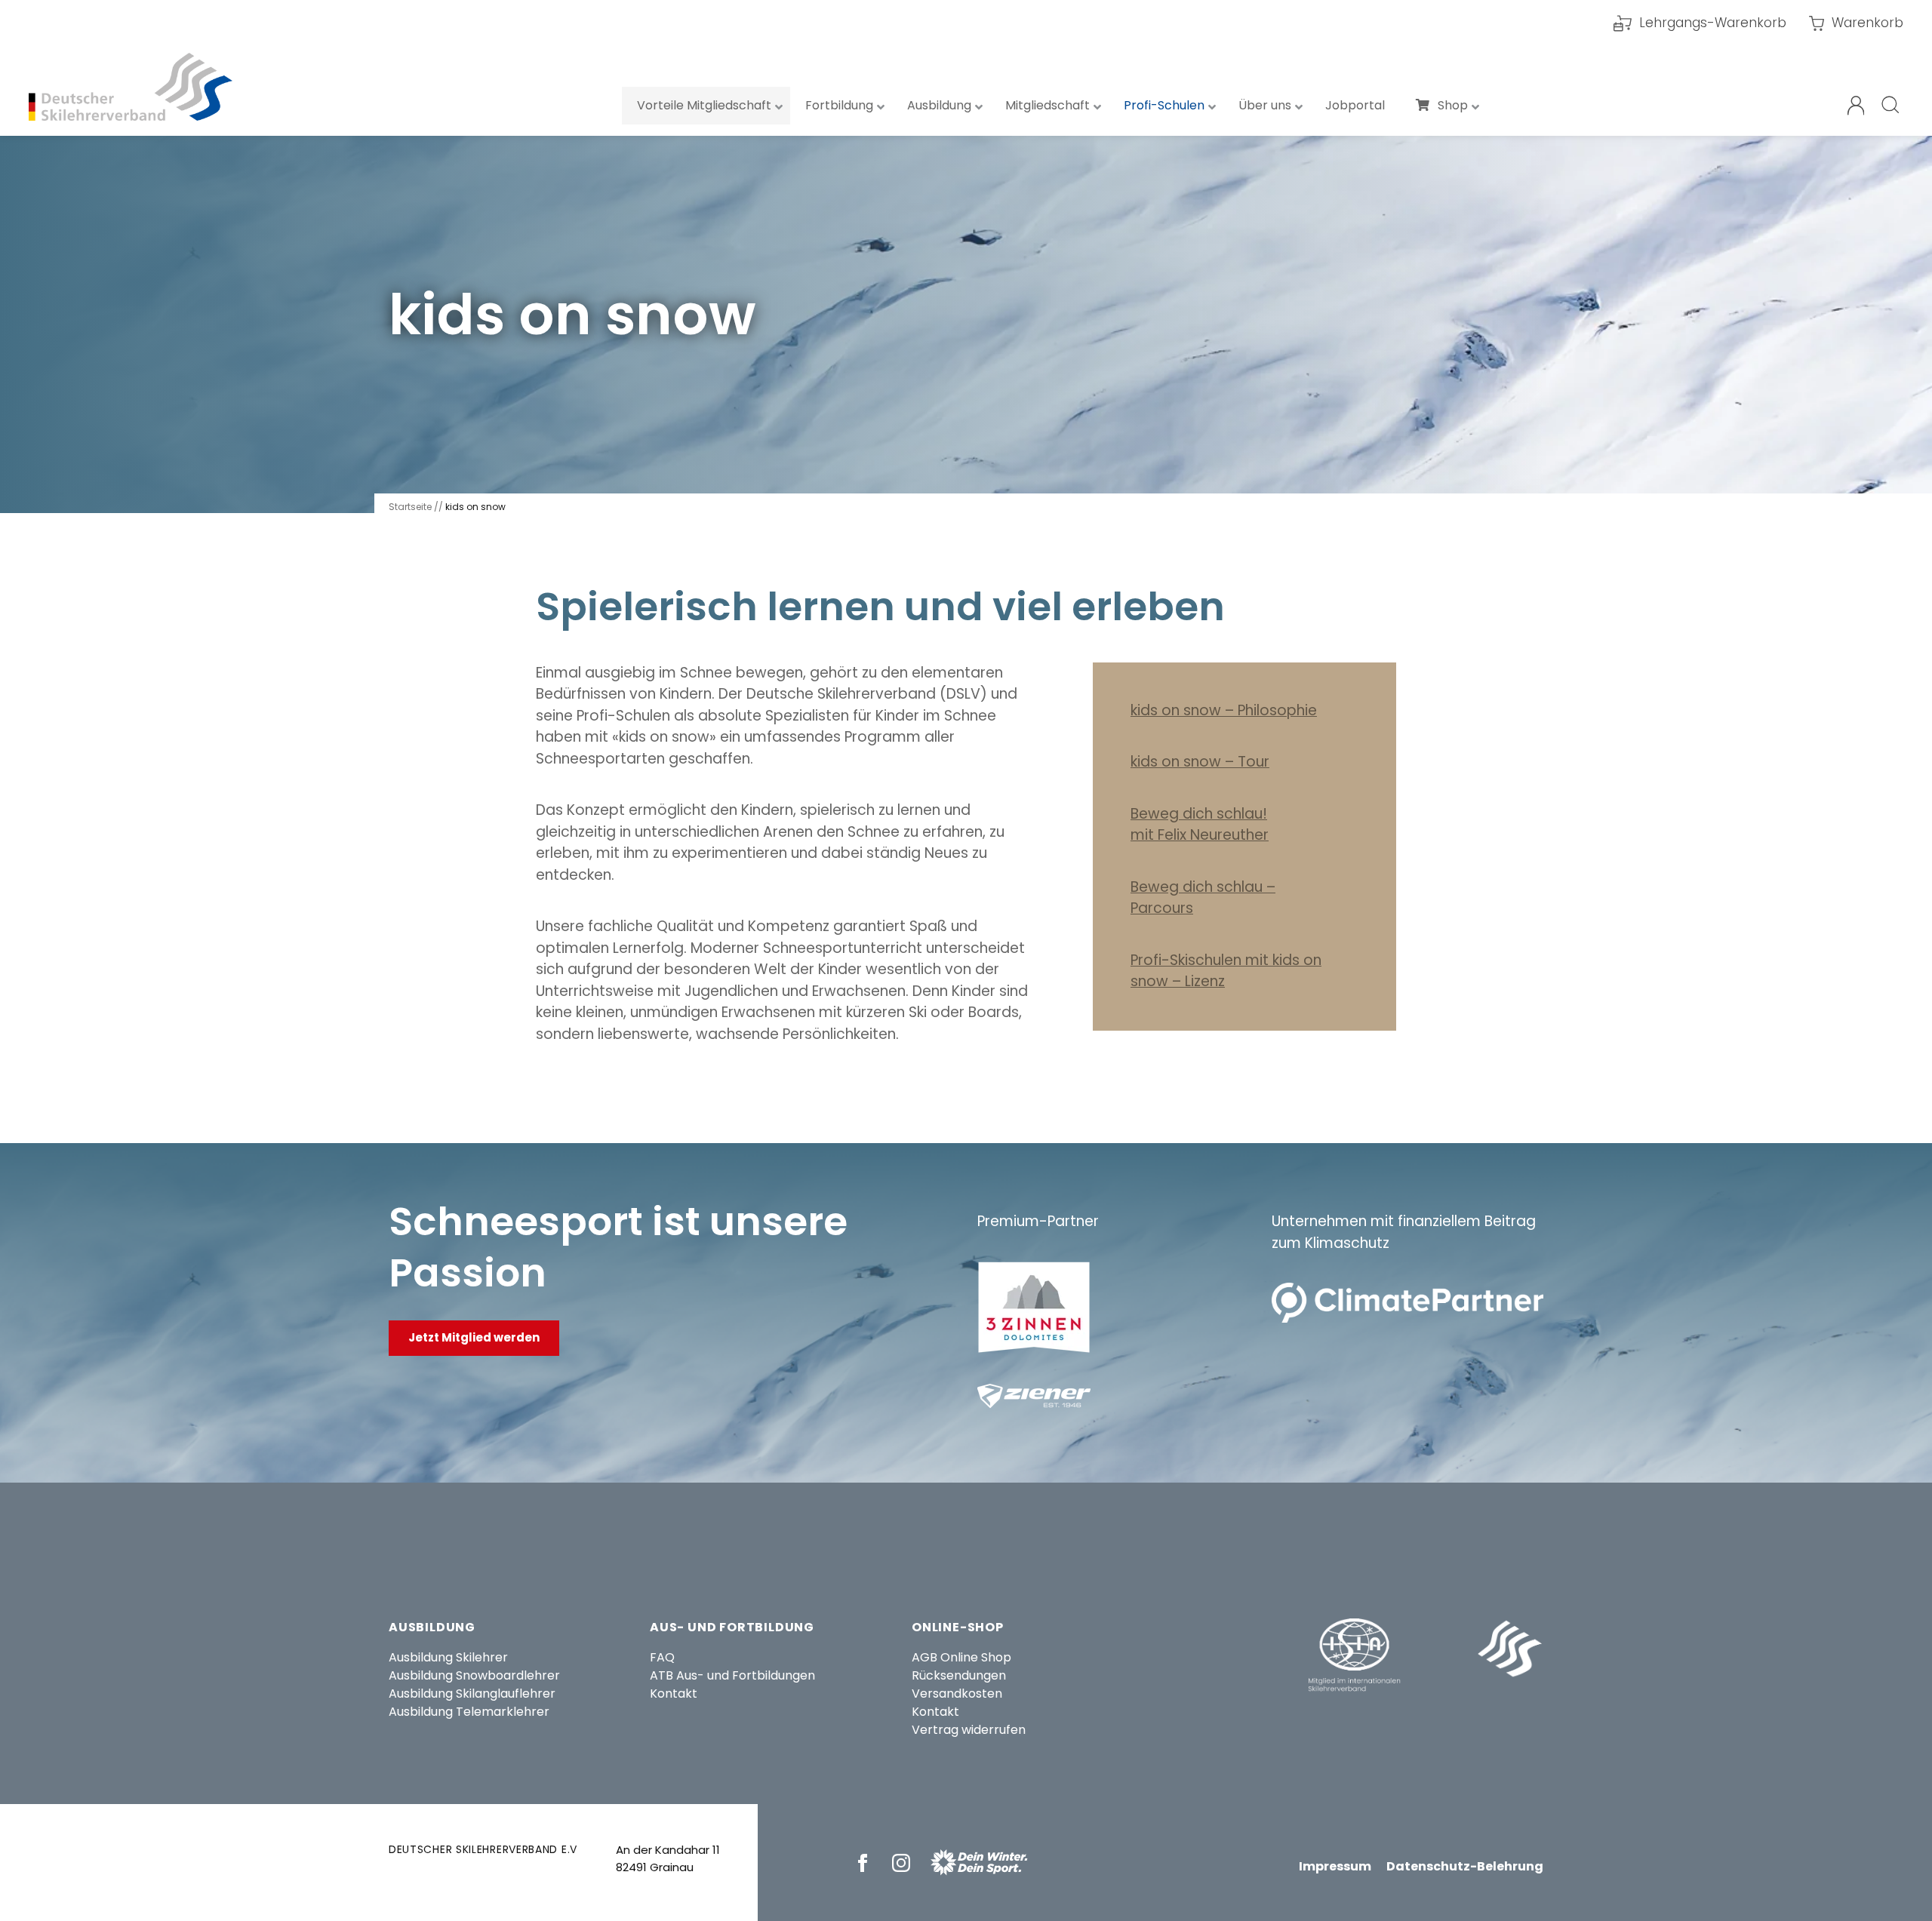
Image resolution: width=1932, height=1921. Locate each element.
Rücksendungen (959, 1675)
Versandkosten (957, 1694)
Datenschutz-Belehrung (1465, 1866)
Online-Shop (958, 1627)
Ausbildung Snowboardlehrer (474, 1675)
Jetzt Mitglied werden (474, 1337)
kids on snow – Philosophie (1224, 710)
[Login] (1856, 106)
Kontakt (674, 1694)
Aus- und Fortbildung (732, 1627)
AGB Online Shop (961, 1657)
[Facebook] (865, 1863)
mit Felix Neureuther (1200, 835)
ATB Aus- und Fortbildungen (732, 1675)
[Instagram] (904, 1863)
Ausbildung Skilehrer (448, 1657)
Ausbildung (432, 1627)
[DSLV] (131, 87)
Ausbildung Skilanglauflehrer (472, 1694)
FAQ (662, 1657)
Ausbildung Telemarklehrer (469, 1712)
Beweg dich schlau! (1199, 814)
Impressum (1335, 1866)
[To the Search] (1891, 106)
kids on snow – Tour (1200, 762)
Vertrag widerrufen (969, 1730)
